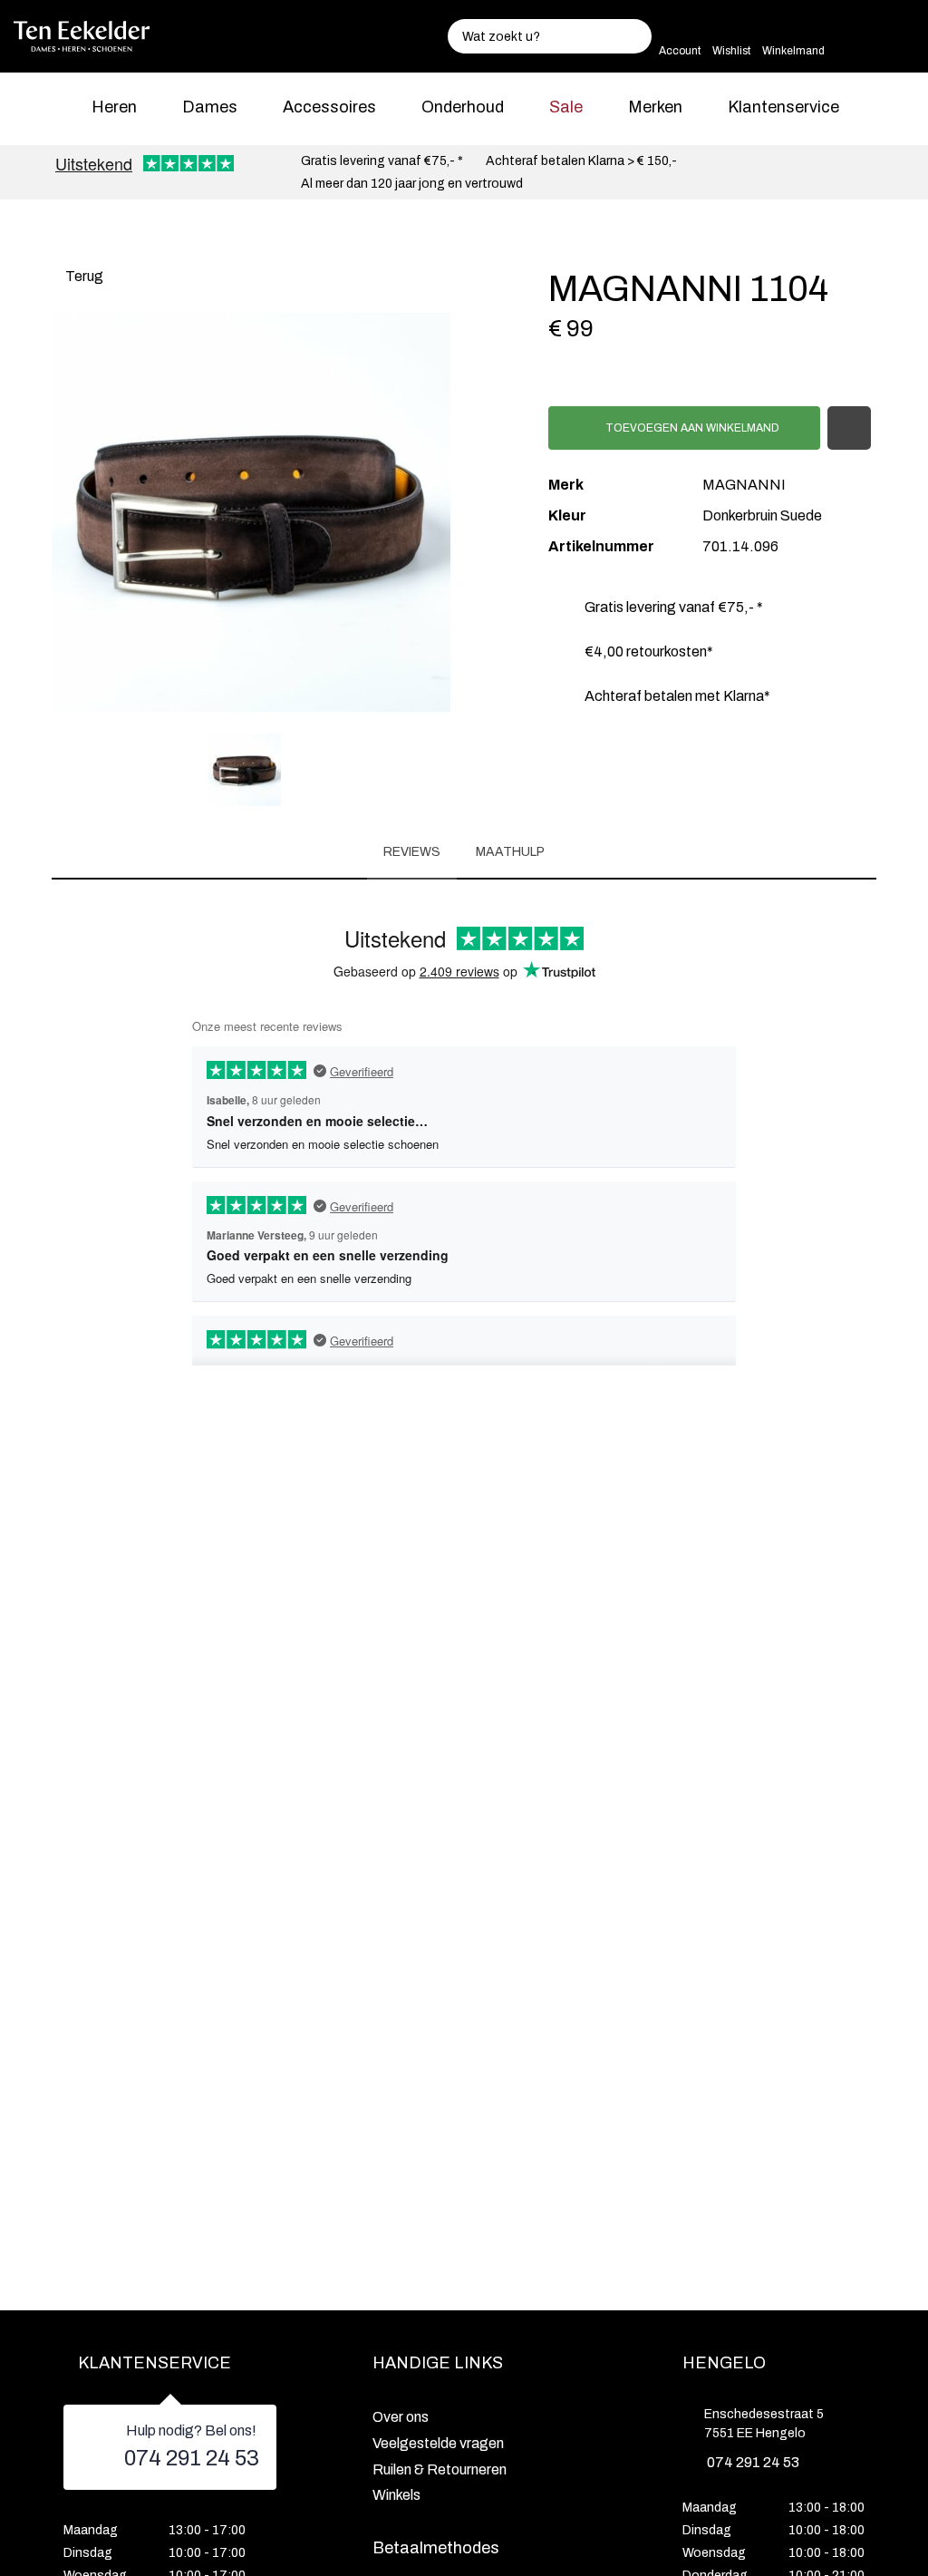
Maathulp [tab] (510, 852)
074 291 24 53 (192, 2458)
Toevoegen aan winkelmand (691, 428)
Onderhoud (463, 107)
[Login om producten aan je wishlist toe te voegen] (849, 428)
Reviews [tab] (412, 852)
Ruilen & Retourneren (440, 2469)
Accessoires (329, 107)
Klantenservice (783, 107)
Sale (566, 107)
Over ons (401, 2417)
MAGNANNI (744, 485)
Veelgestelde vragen (438, 2443)
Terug (83, 276)
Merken (655, 107)
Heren (114, 107)
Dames (210, 107)
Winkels (396, 2495)
